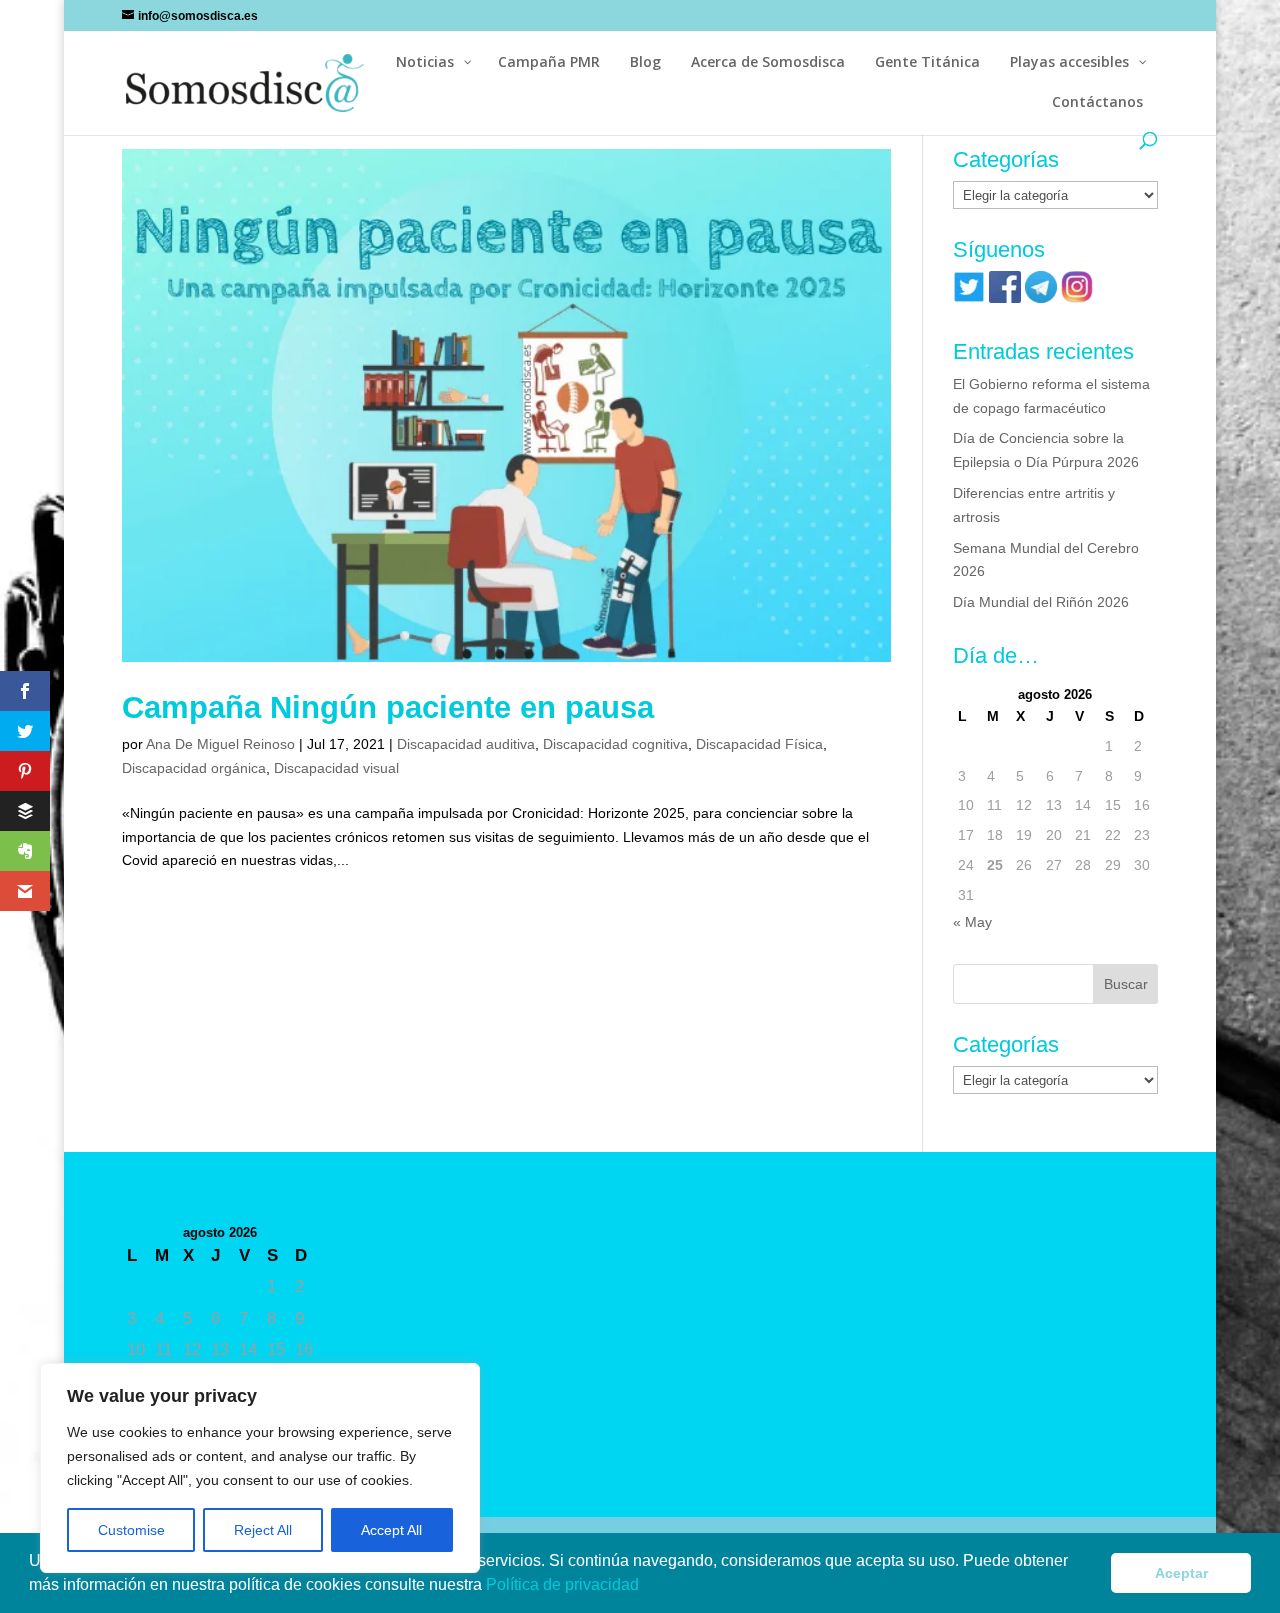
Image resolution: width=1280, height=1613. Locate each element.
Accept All (391, 1530)
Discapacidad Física (759, 744)
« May (972, 922)
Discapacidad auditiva (466, 744)
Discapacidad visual (336, 768)
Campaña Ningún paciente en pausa (388, 707)
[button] (646, 1587)
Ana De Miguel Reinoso (220, 744)
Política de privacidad (564, 1584)
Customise (131, 1530)
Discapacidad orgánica (194, 768)
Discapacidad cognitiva (615, 744)
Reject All (263, 1530)
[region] (260, 1468)
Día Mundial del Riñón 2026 (1041, 602)
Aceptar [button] (1181, 1573)
